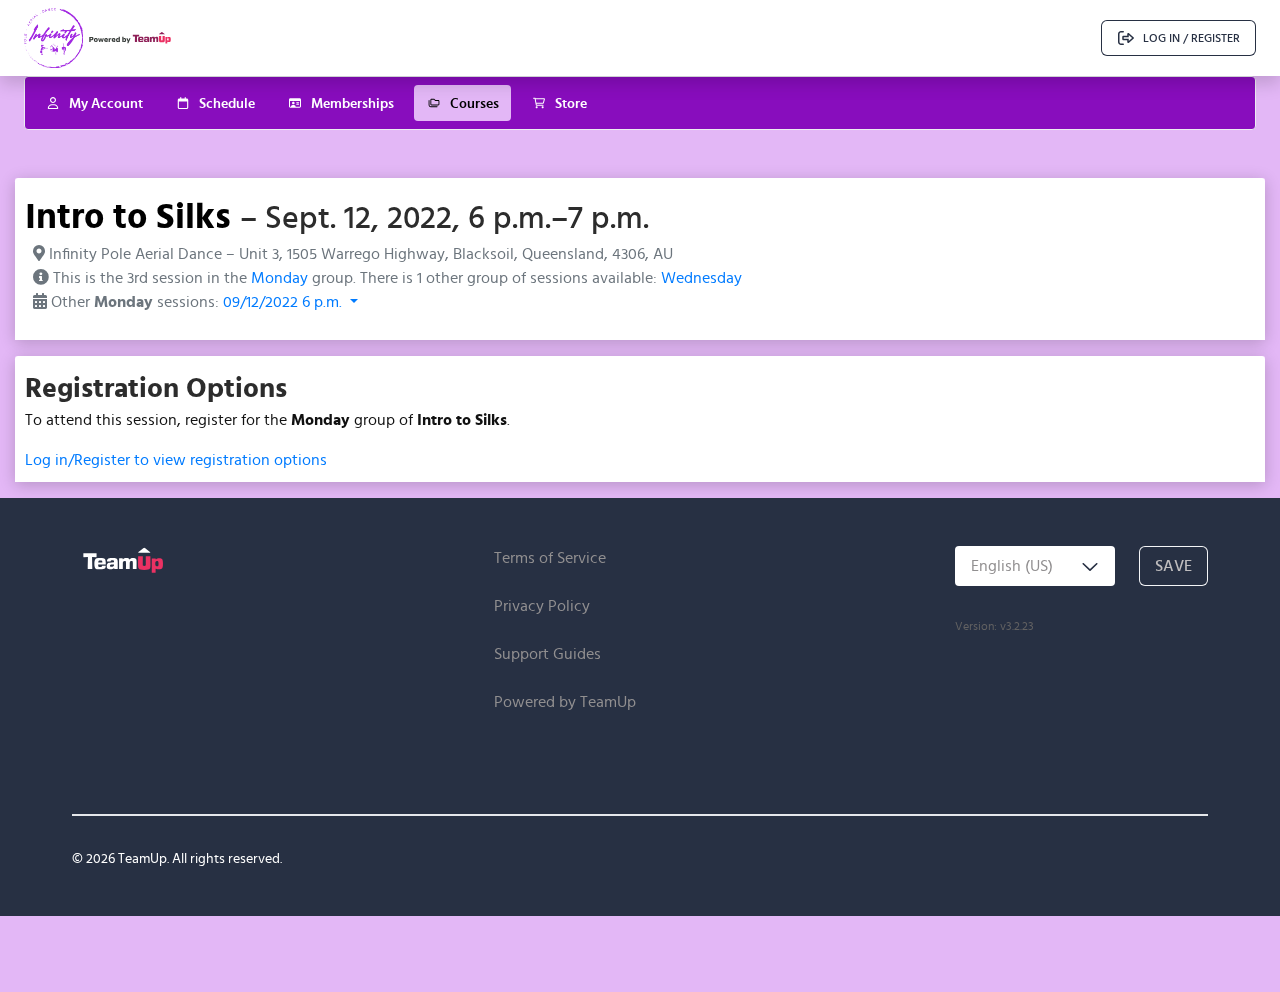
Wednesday (701, 277)
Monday (279, 277)
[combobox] (1035, 566)
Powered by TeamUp (565, 701)
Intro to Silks (128, 215)
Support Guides (547, 653)
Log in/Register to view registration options (176, 459)
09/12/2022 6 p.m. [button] (284, 301)
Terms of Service (550, 557)
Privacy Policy (542, 605)
